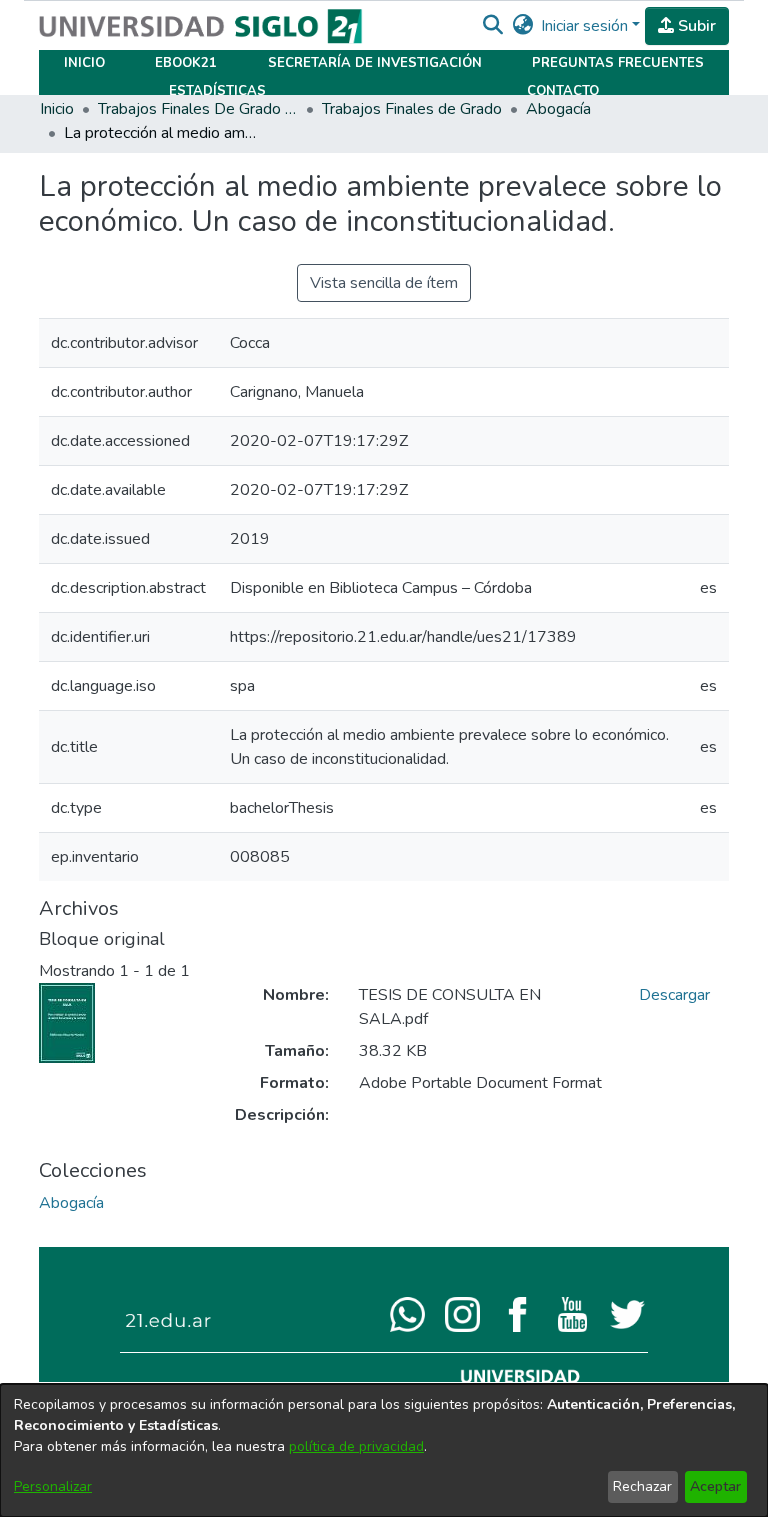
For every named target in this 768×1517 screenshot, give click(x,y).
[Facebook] (517, 1313)
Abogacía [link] (558, 109)
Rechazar (642, 1486)
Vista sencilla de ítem (384, 283)
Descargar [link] (674, 995)
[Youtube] (572, 1313)
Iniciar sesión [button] (586, 26)
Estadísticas (217, 91)
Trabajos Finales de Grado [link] (412, 109)
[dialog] (384, 1450)
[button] (492, 26)
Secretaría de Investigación (375, 63)
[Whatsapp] (407, 1313)
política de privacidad (356, 1446)
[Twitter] (627, 1313)
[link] (71, 1203)
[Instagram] (462, 1313)
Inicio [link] (57, 109)
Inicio (84, 63)
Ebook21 (186, 63)
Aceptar (715, 1486)
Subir (695, 26)
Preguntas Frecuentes (618, 63)
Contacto (563, 91)
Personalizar (53, 1486)
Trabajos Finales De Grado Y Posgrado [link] (198, 109)
